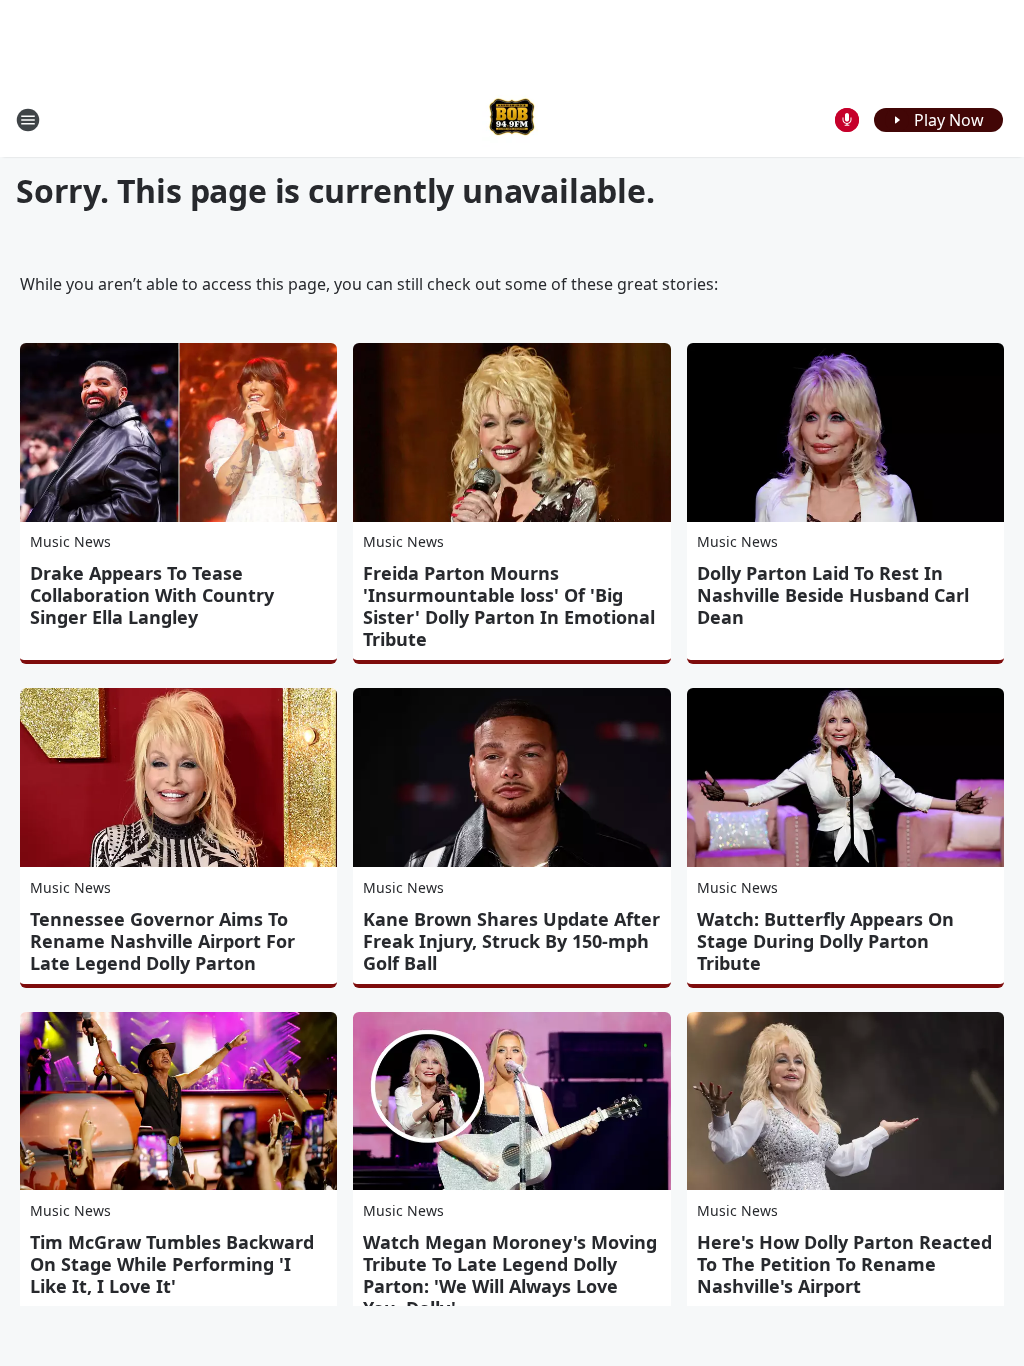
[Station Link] (512, 119)
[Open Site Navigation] (28, 120)
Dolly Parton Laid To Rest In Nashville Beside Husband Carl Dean (833, 595)
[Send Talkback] (847, 120)
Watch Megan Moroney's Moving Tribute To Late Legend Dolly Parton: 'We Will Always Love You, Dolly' (510, 1275)
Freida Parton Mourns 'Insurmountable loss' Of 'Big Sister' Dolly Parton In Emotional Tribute (509, 606)
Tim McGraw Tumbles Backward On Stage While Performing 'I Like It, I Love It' (172, 1264)
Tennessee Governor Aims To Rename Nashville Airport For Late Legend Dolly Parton (162, 941)
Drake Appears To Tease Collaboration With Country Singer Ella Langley (152, 595)
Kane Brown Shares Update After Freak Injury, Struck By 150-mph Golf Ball (511, 941)
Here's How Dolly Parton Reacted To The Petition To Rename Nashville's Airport (844, 1264)
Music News (70, 541)
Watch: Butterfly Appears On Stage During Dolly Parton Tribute (825, 941)
